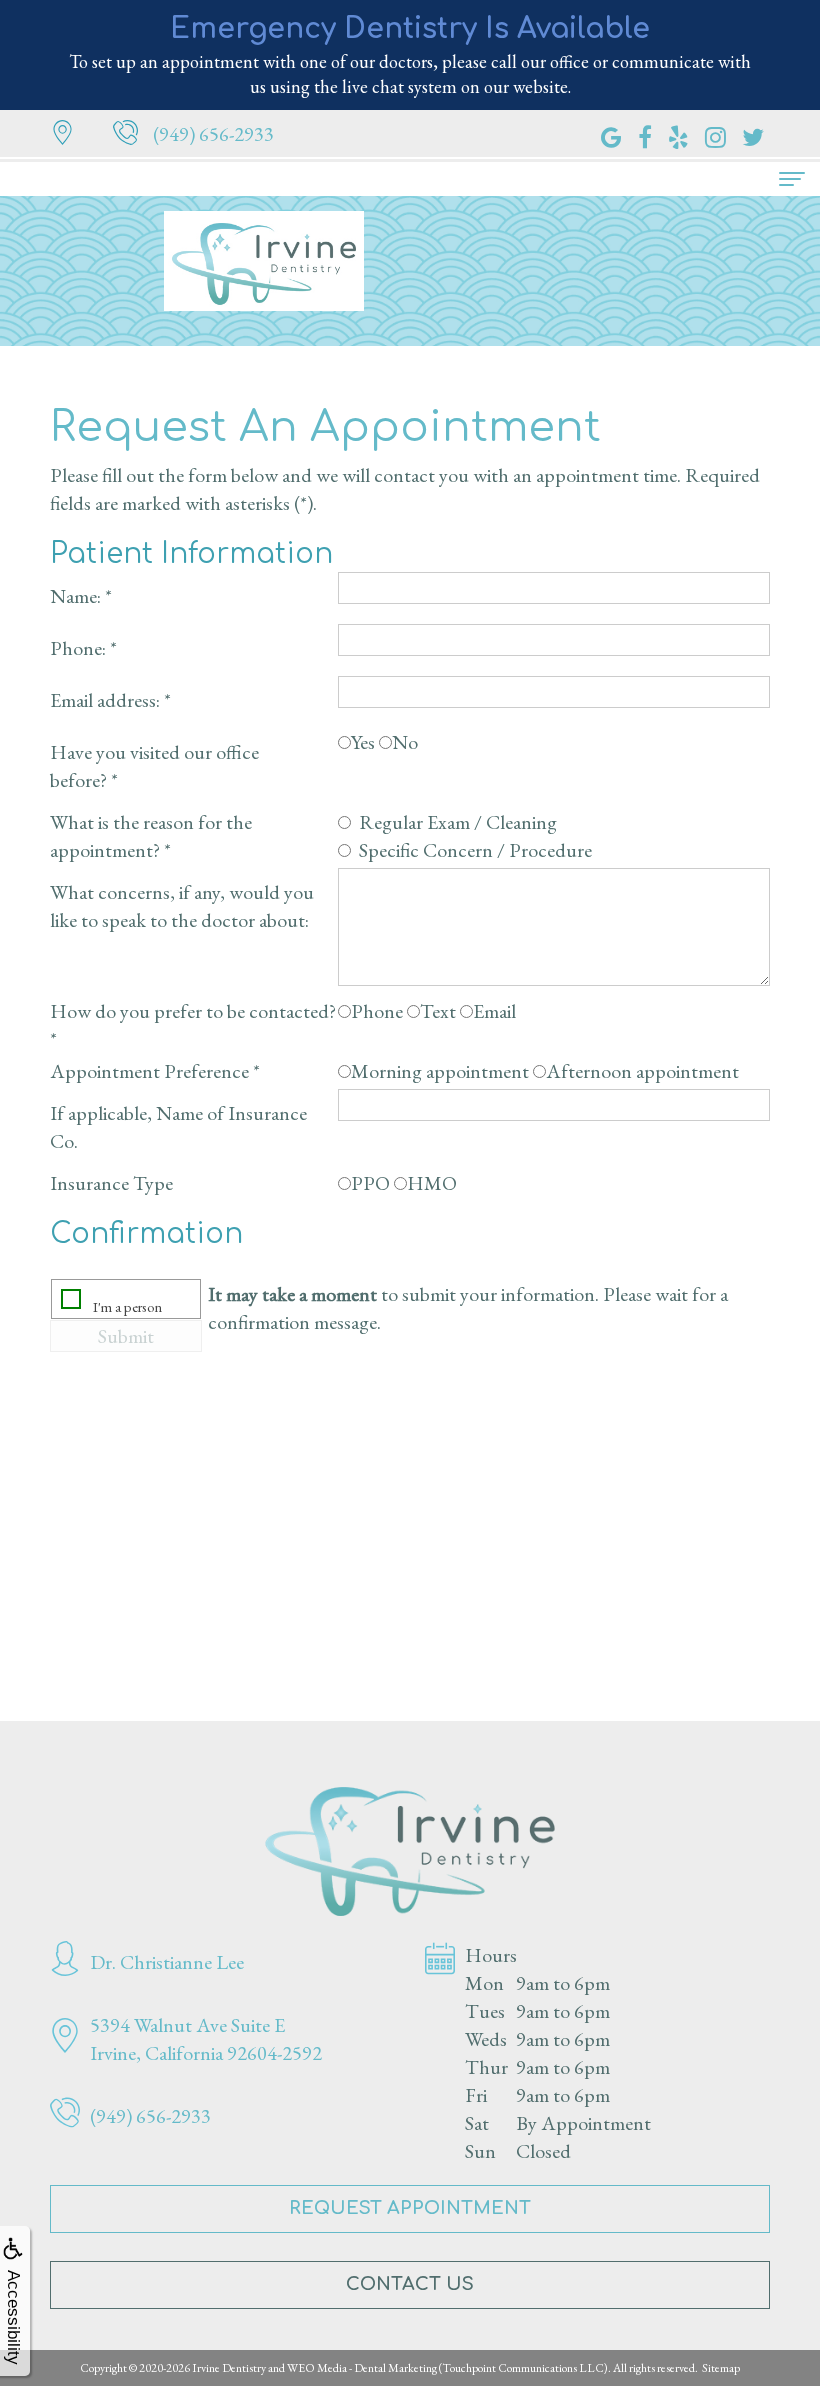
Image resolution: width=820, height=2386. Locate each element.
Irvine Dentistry (229, 2368)
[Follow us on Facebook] (645, 134)
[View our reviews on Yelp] (678, 134)
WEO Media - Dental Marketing (362, 2368)
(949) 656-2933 (213, 134)
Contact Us (410, 2284)
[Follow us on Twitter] (753, 134)
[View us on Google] (611, 134)
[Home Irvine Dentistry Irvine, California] (410, 1852)
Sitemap (721, 2368)
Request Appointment (410, 2208)
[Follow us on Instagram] (715, 134)
